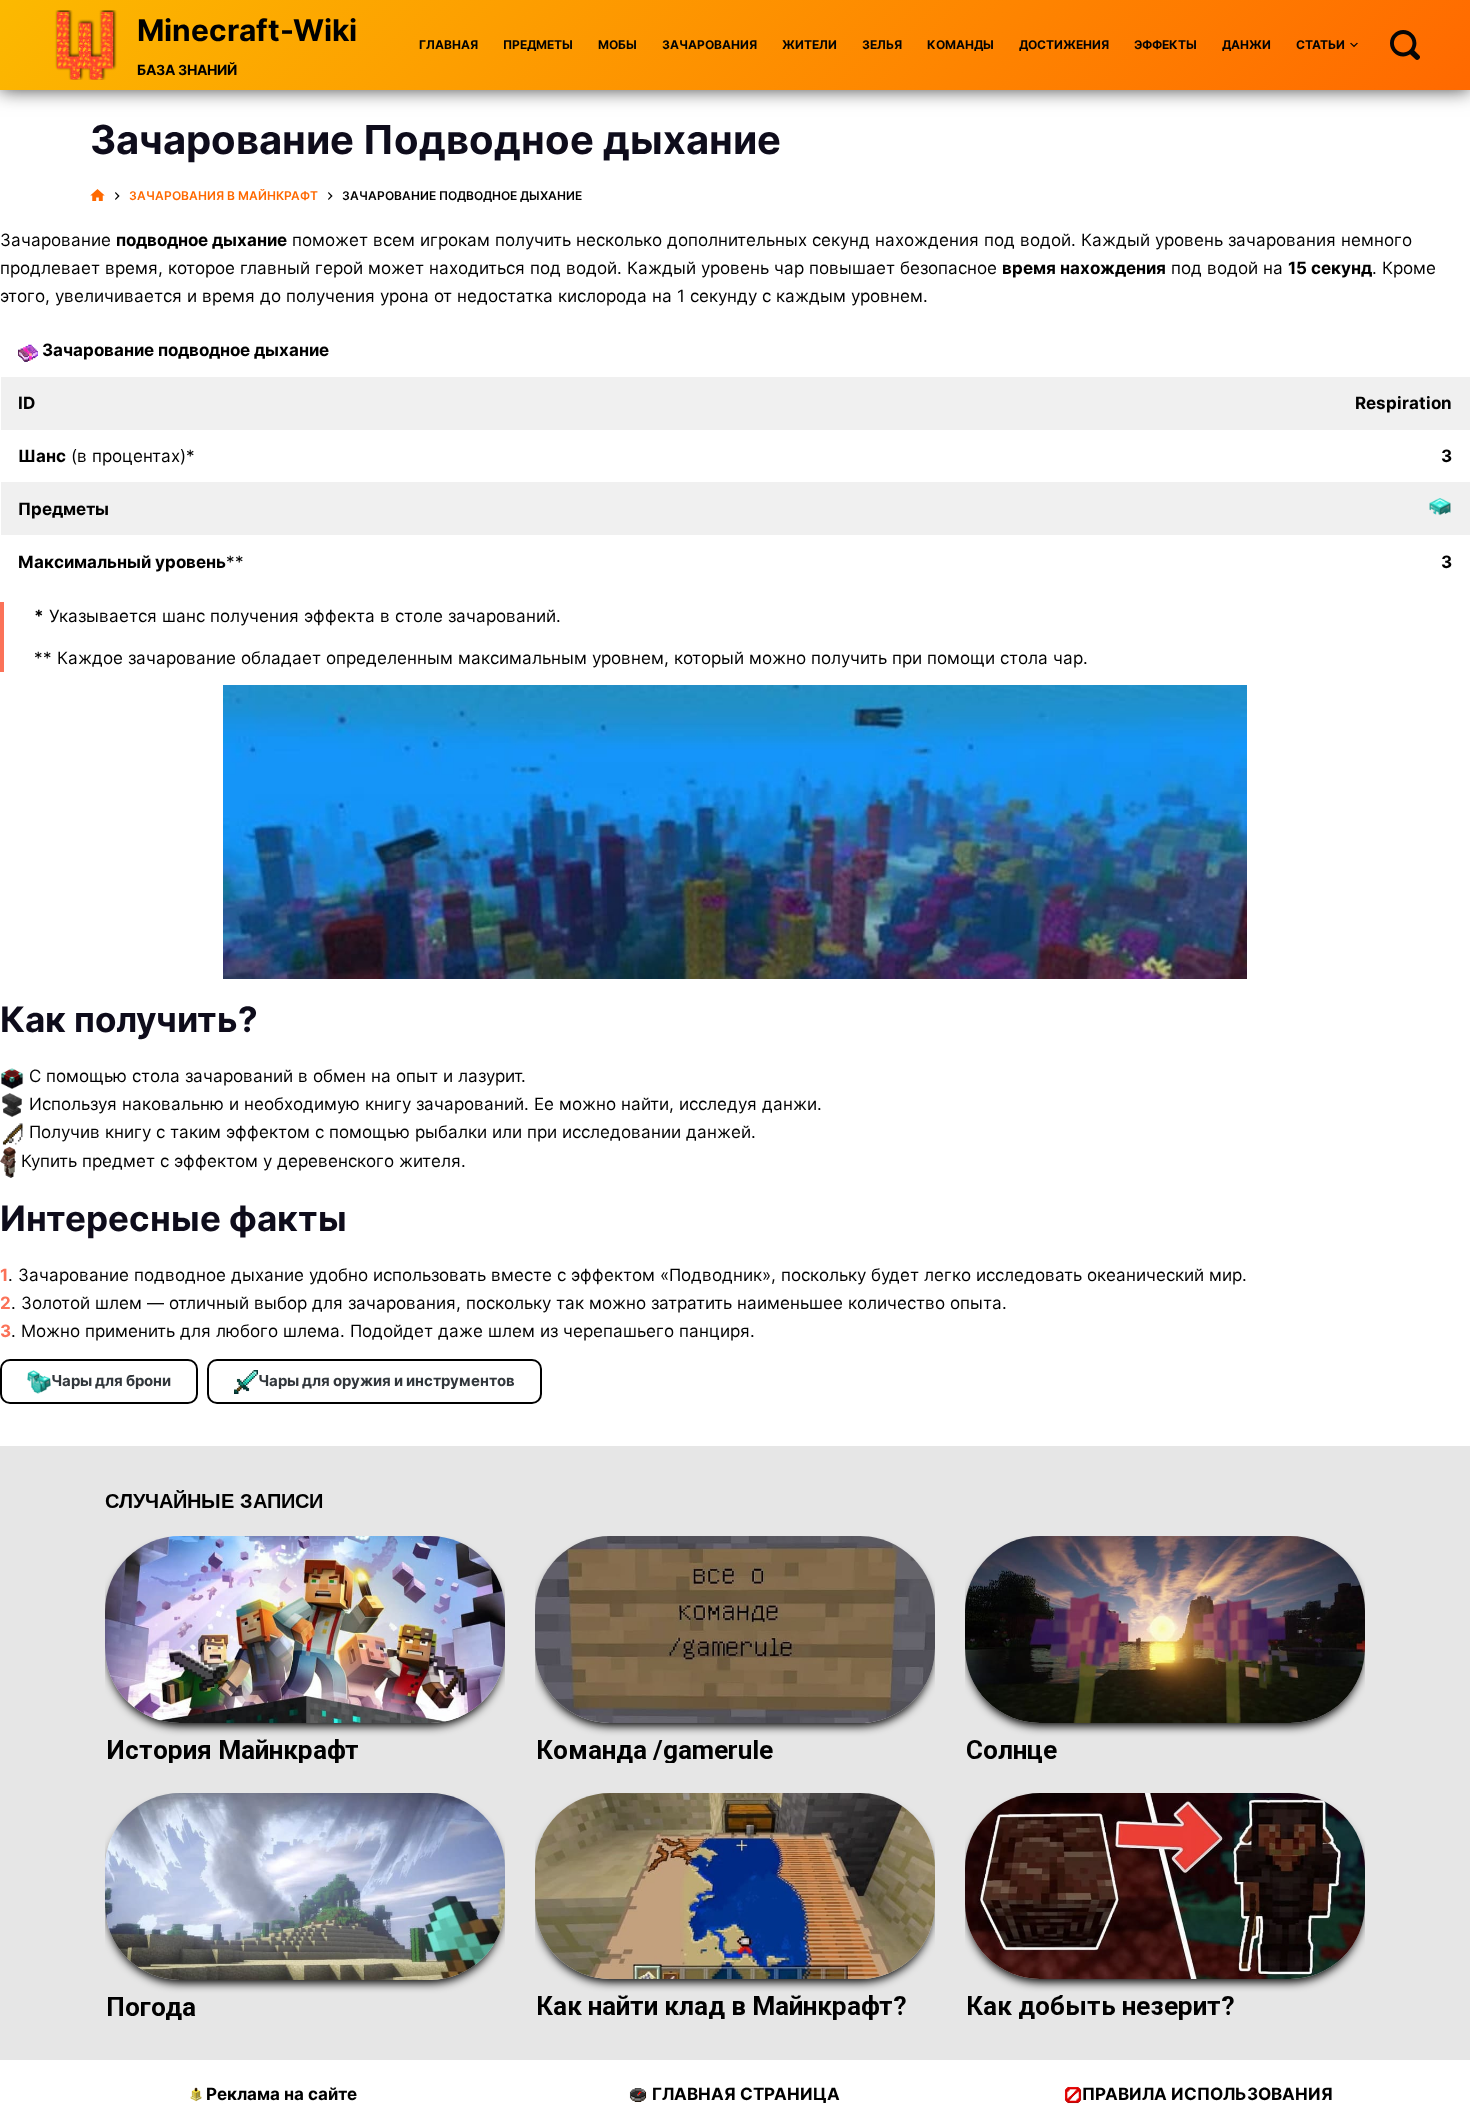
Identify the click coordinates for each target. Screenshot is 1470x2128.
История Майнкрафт (232, 1750)
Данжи (1246, 44)
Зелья (882, 44)
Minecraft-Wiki (247, 30)
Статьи (1320, 44)
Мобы (617, 44)
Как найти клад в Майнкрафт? (721, 2006)
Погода (151, 2007)
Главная (448, 44)
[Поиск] (1405, 45)
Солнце (1011, 1750)
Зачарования (709, 44)
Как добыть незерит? (1100, 2006)
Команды (960, 44)
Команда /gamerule (654, 1750)
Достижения (1064, 44)
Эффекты (1165, 44)
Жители (809, 44)
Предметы (538, 44)
